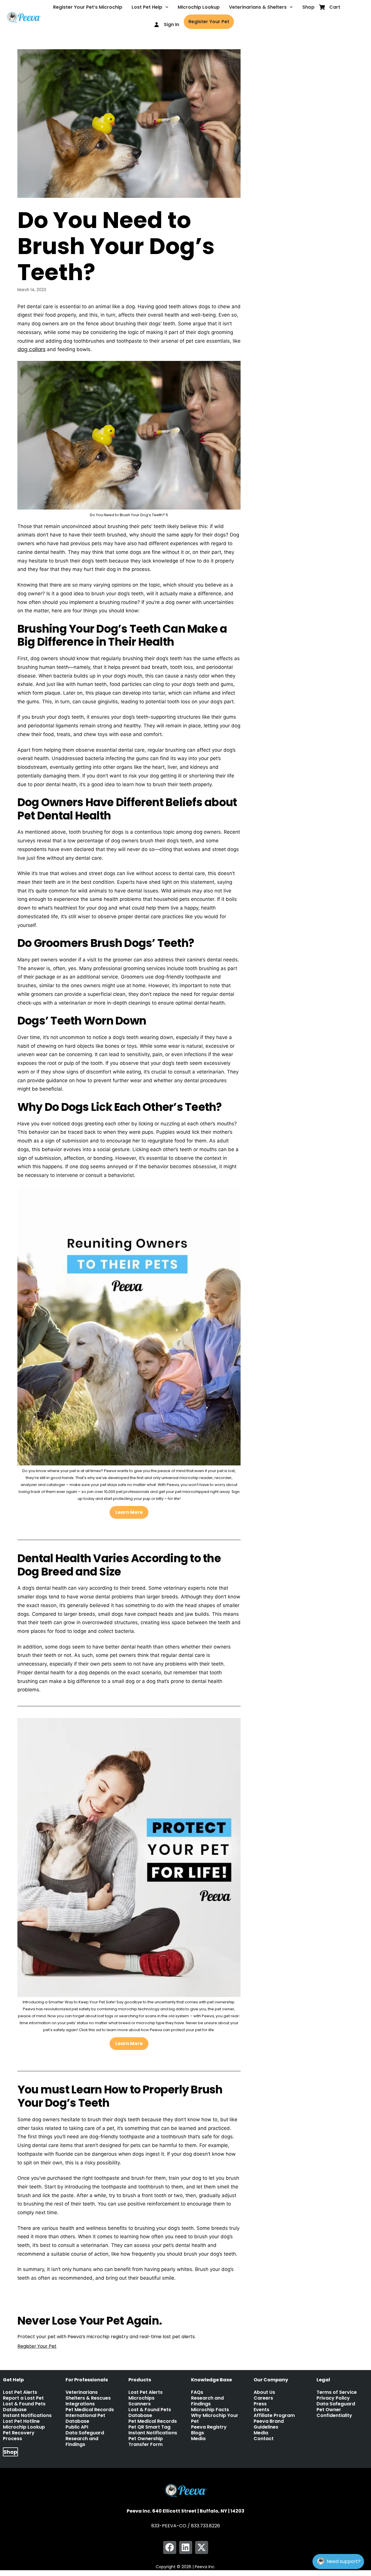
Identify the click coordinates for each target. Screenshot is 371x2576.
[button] (170, 2547)
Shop (308, 7)
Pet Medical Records (90, 2410)
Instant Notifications (27, 2416)
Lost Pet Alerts (20, 2392)
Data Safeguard (85, 2433)
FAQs (197, 2392)
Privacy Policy (333, 2398)
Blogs (198, 2433)
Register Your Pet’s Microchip (88, 7)
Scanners (140, 2404)
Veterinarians (82, 2392)
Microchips (141, 2398)
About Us (264, 2392)
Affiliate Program (274, 2416)
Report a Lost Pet (23, 2398)
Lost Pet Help (147, 7)
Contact (264, 2439)
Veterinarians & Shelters (258, 7)
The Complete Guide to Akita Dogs (58, 2305)
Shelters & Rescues (88, 2398)
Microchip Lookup (199, 7)
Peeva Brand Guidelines (269, 2424)
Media (198, 2439)
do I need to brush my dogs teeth (57, 2299)
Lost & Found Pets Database (24, 2407)
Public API (77, 2427)
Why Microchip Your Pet (215, 2418)
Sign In (171, 24)
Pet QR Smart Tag (149, 2427)
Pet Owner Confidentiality (334, 2413)
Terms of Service (337, 2392)
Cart (335, 7)
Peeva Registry (209, 2427)
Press (260, 2404)
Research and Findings (82, 2442)
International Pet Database (85, 2418)
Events (261, 2410)
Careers (263, 2398)
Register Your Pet (209, 22)
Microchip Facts (210, 2410)
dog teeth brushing (111, 2299)
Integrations (80, 2404)
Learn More (129, 1512)
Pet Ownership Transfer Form (146, 2442)
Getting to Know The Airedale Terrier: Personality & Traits (80, 2311)
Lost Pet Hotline (21, 2421)
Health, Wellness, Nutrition (49, 2293)
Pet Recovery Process (19, 2436)
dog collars (31, 349)
